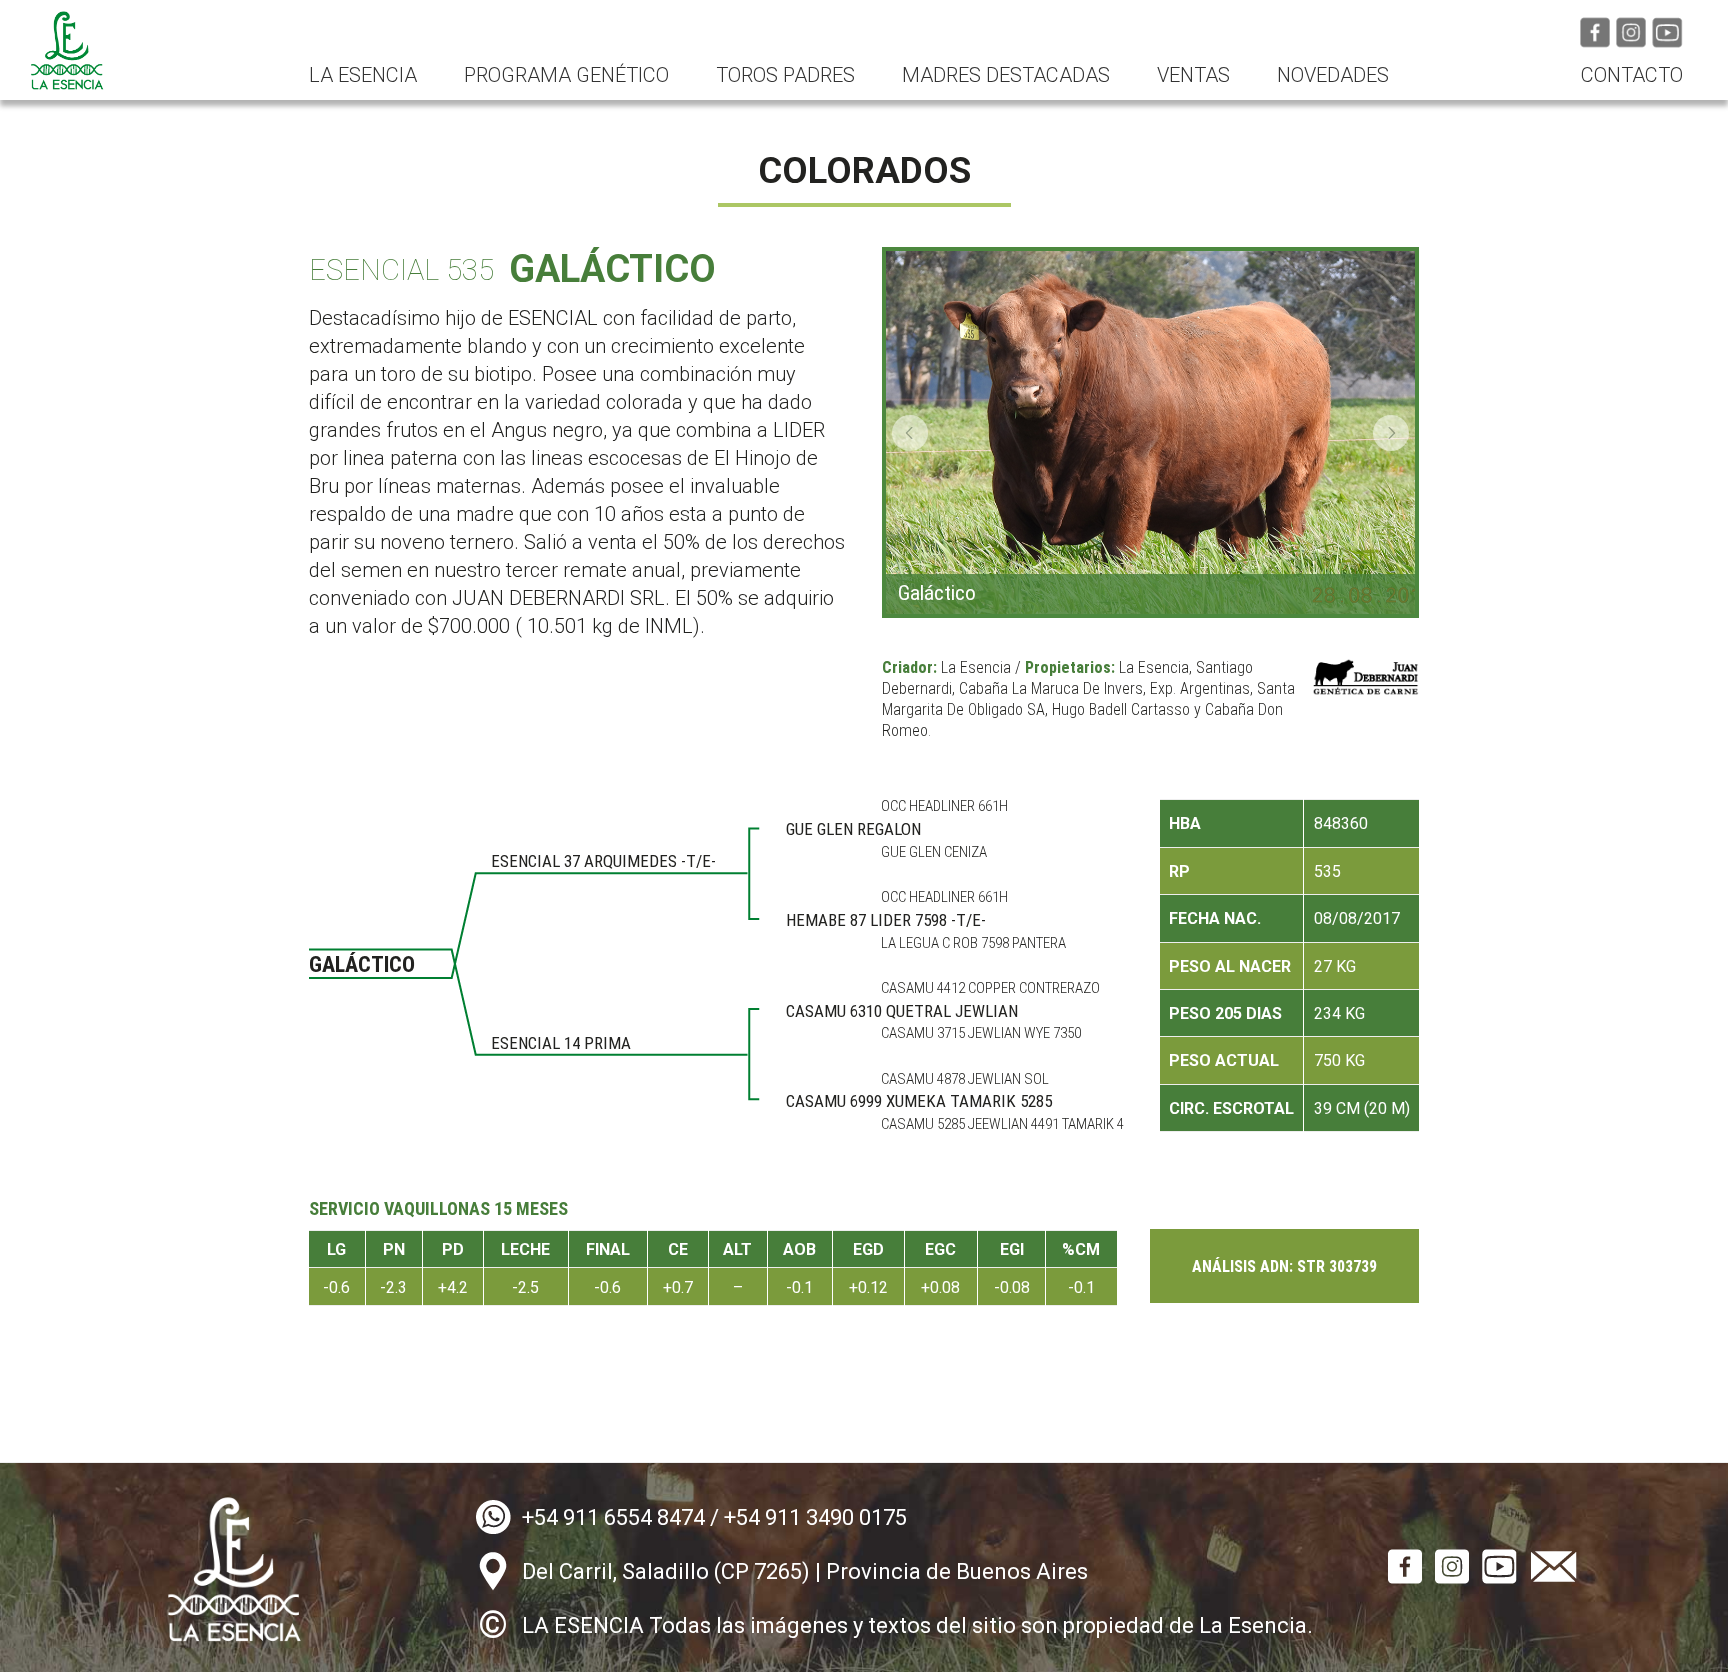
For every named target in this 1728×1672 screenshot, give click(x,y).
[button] (910, 433)
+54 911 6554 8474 (613, 1517)
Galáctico (937, 594)
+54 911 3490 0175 (815, 1517)
